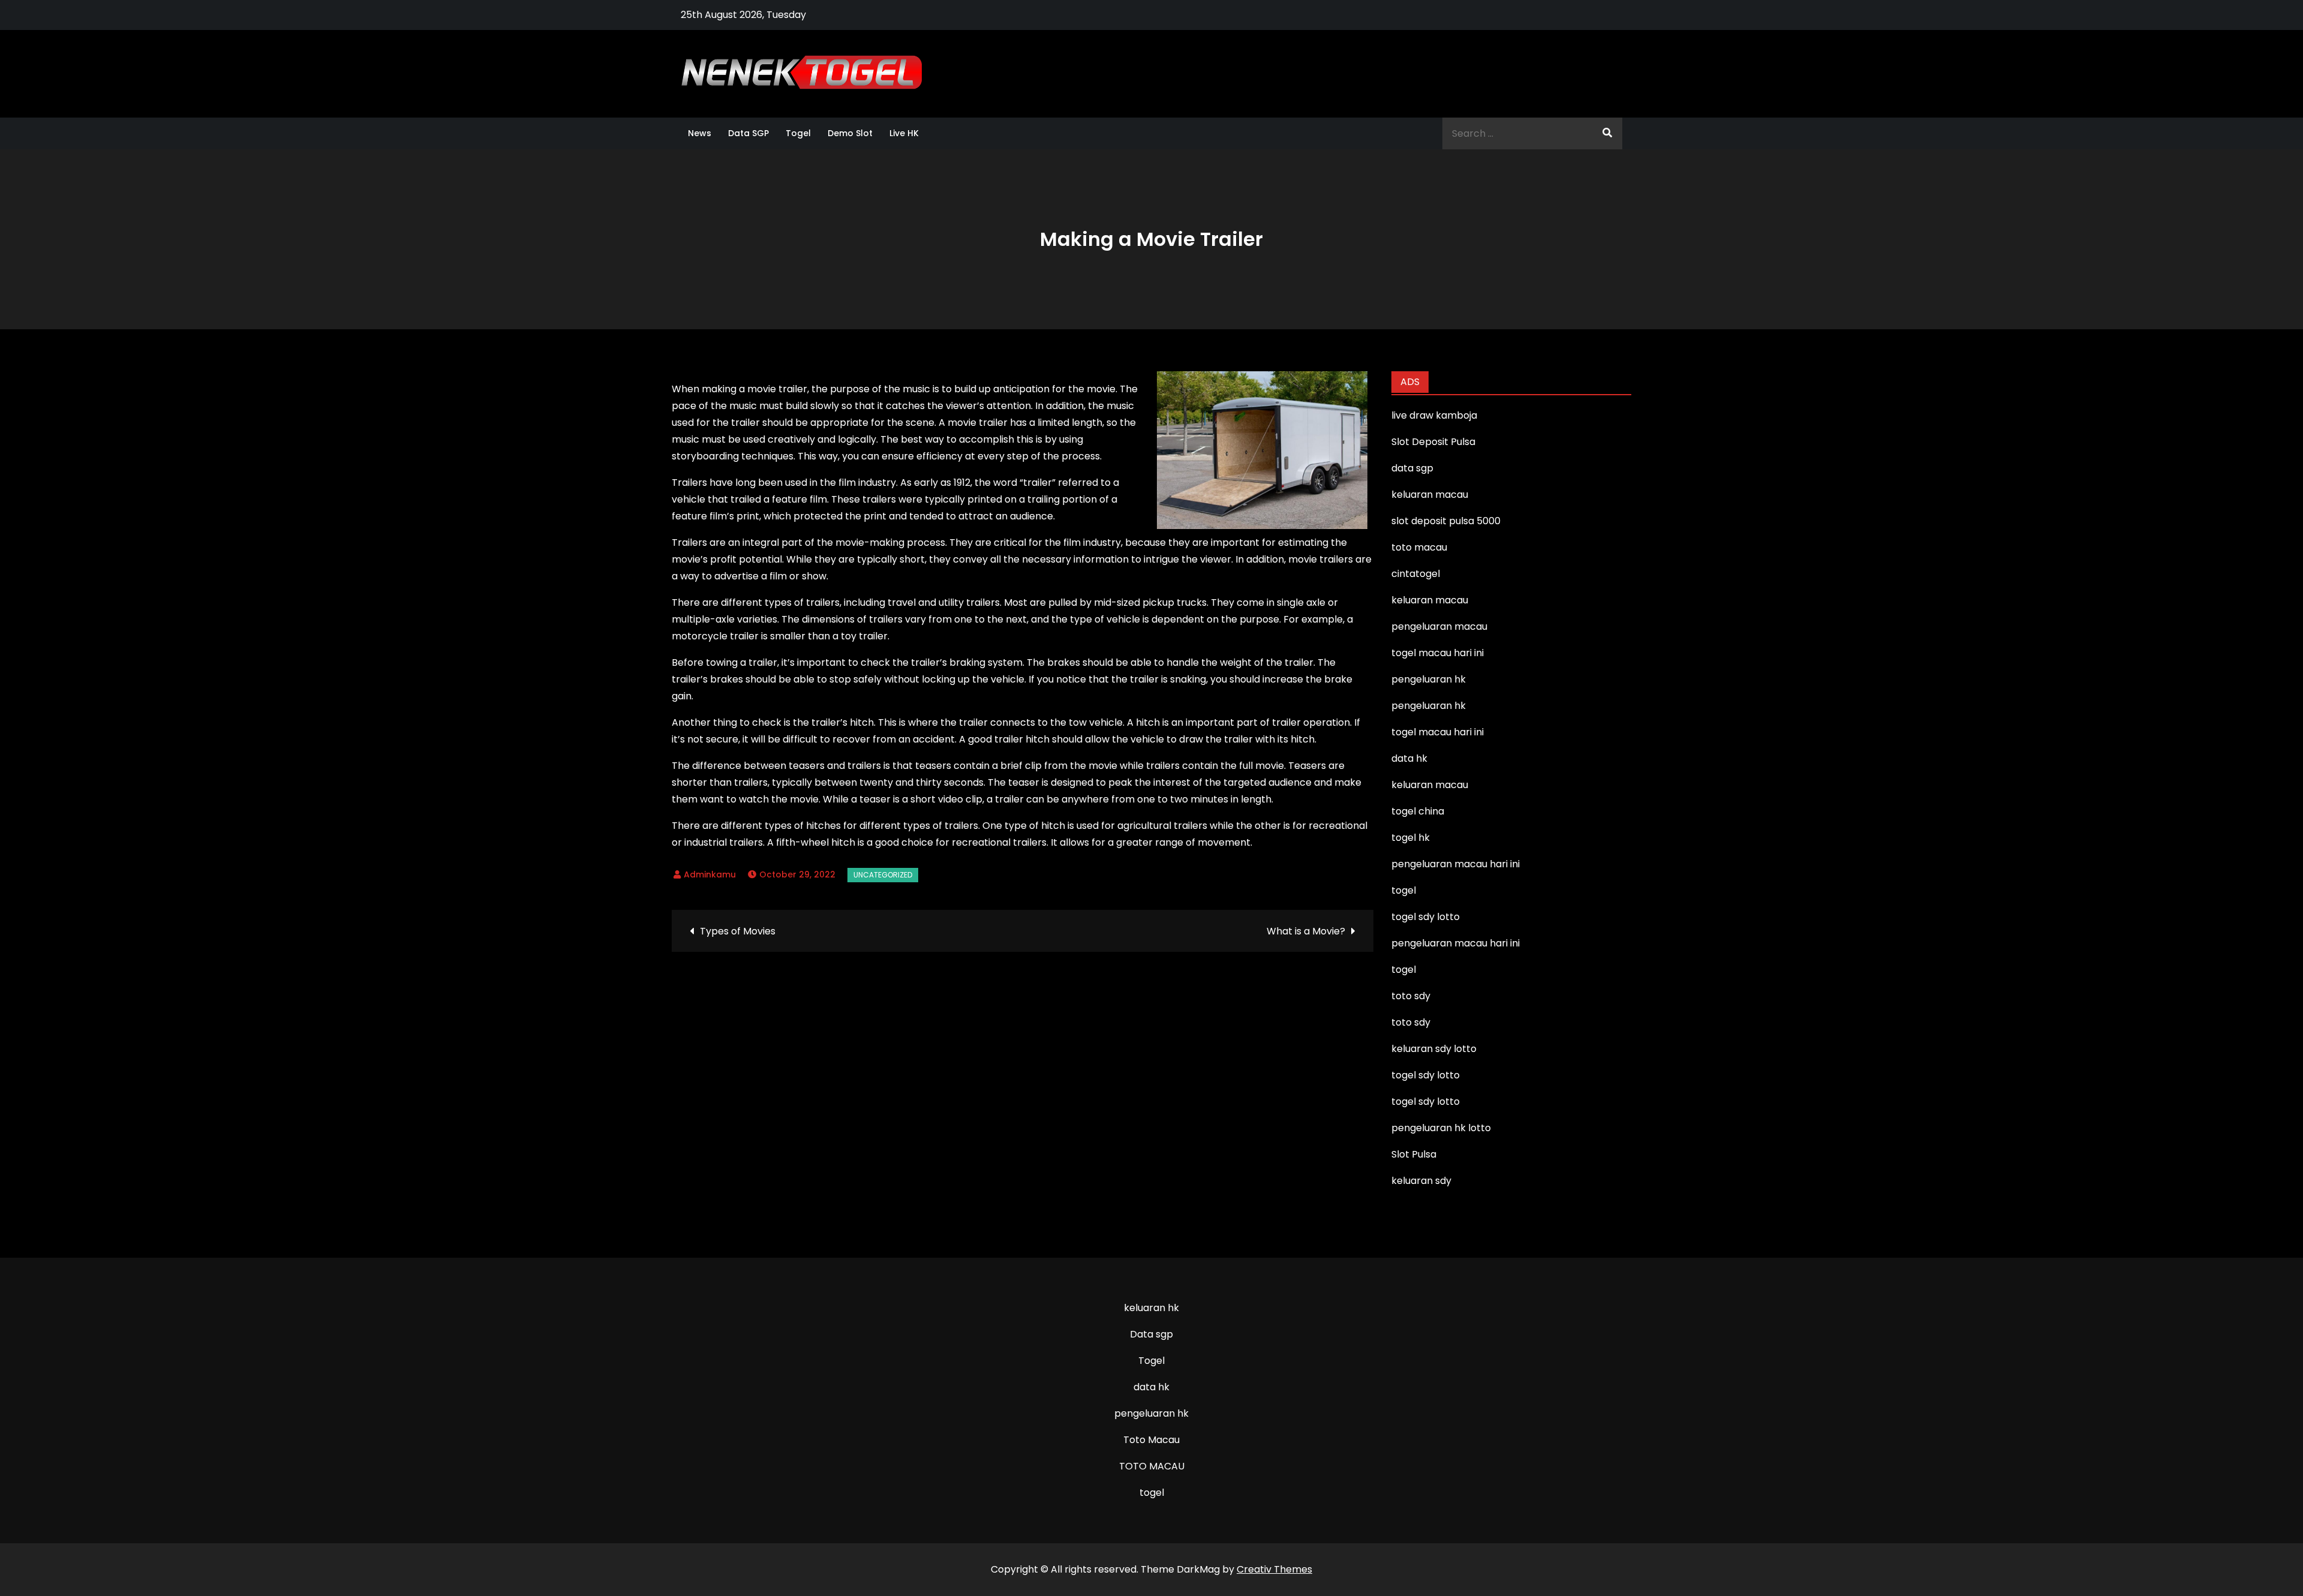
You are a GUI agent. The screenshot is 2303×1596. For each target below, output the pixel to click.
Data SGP (748, 133)
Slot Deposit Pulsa (1433, 442)
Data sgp (1151, 1334)
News (700, 133)
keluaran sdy (1421, 1181)
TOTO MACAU (1152, 1466)
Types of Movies (738, 931)
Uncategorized (883, 875)
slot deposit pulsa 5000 (1446, 521)
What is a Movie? (1306, 931)
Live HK (904, 133)
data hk (1151, 1387)
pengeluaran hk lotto (1441, 1128)
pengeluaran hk (1151, 1413)
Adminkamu (710, 874)
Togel (798, 133)
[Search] (1607, 133)
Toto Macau (1151, 1440)
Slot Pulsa (1414, 1154)
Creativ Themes (1274, 1569)
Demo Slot (850, 133)
